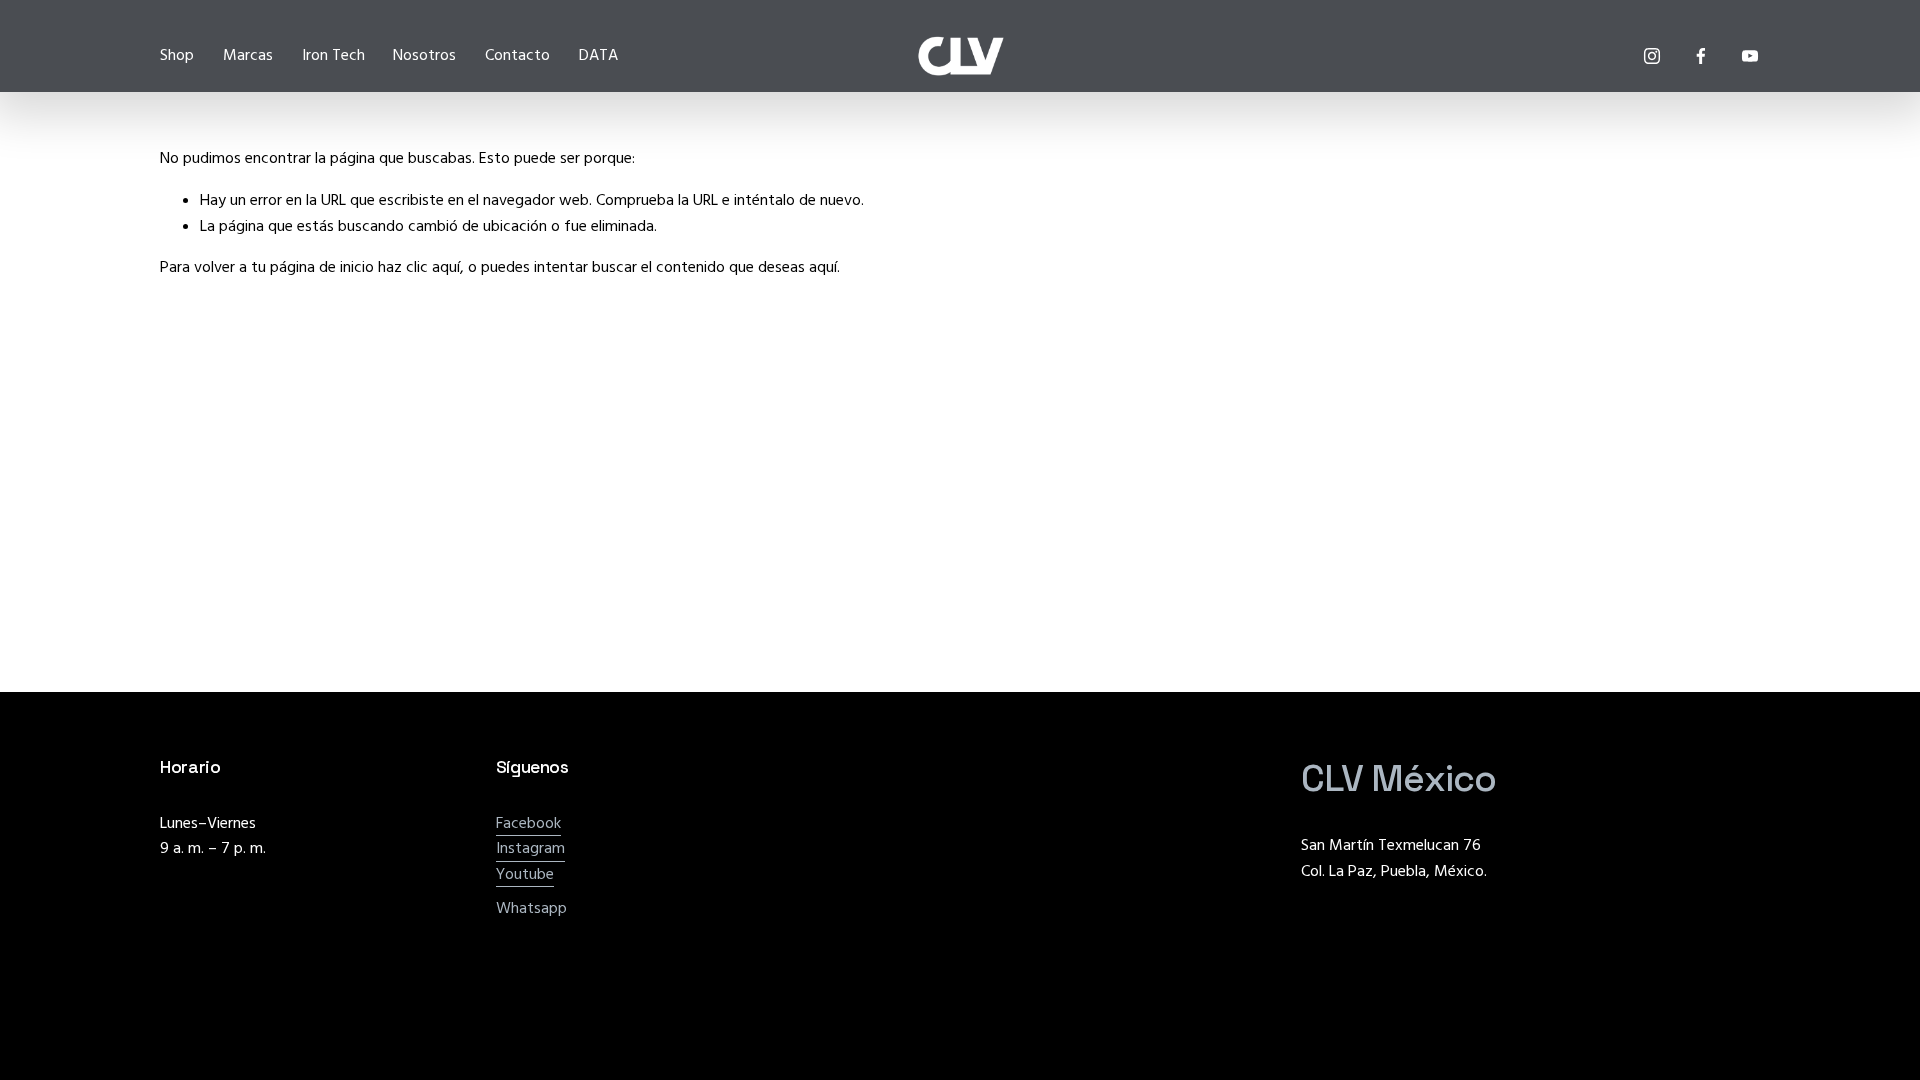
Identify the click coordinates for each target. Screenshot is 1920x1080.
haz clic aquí (419, 267)
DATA (598, 55)
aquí (823, 267)
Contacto (517, 55)
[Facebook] (1701, 56)
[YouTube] (1750, 56)
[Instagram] (1652, 56)
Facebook (528, 823)
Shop (177, 55)
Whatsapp (531, 908)
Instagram (530, 848)
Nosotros (424, 55)
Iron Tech (333, 55)
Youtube (525, 874)
